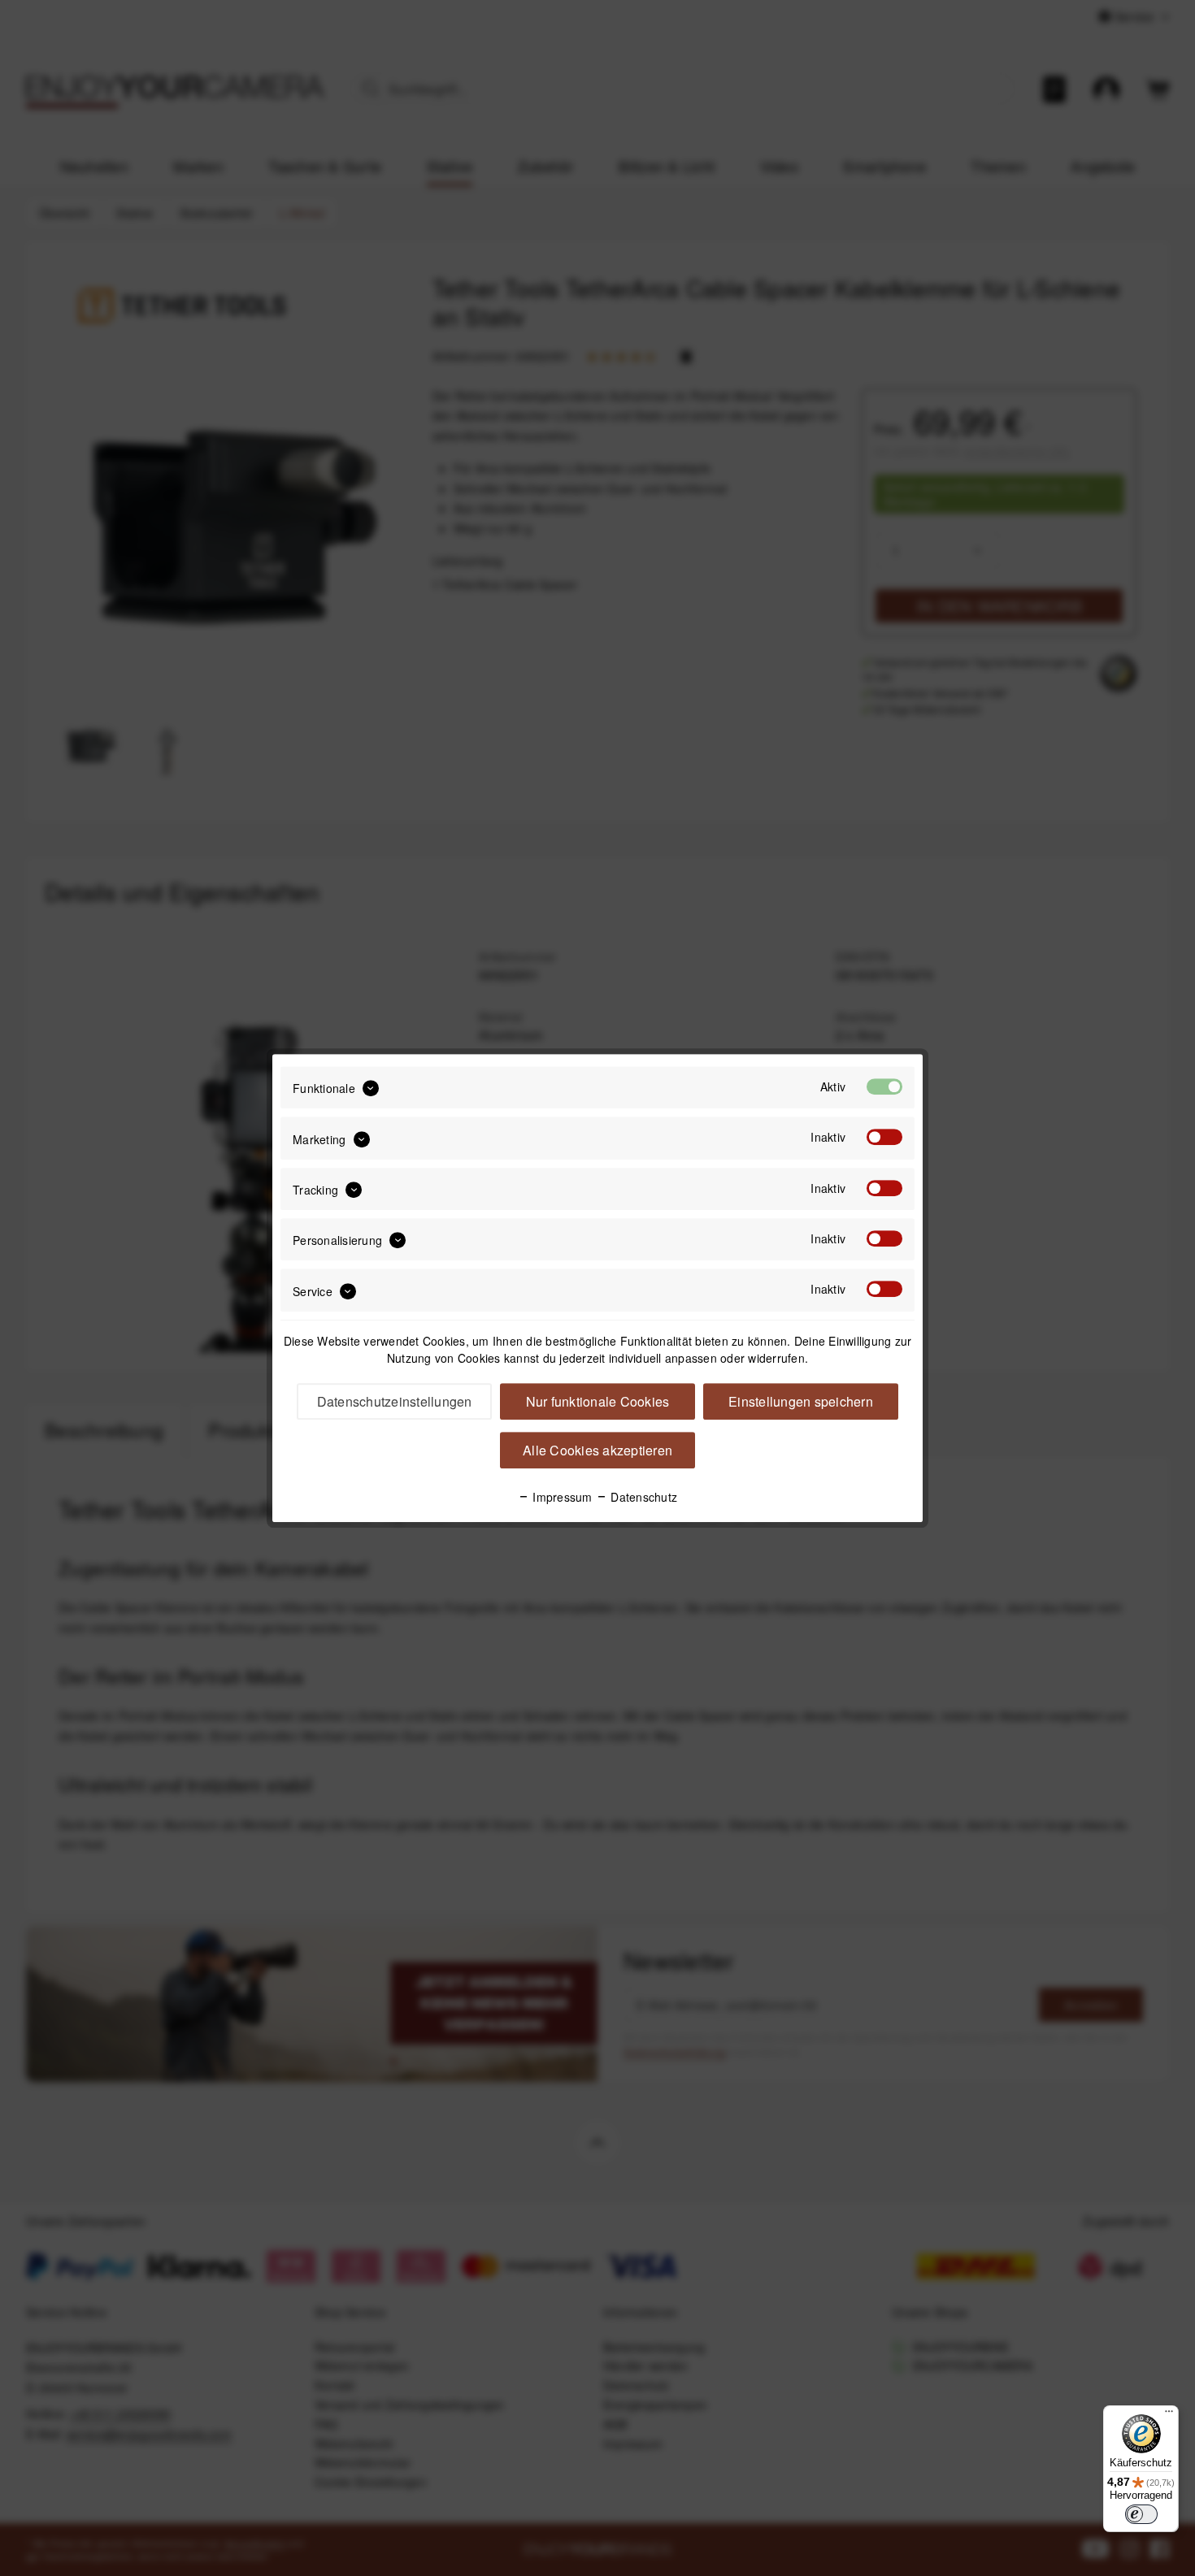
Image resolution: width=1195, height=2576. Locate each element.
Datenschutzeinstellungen (395, 1401)
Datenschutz (642, 1497)
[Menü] (1169, 2415)
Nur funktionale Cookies (598, 1401)
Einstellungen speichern (801, 1401)
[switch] (1141, 2514)
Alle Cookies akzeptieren (597, 1450)
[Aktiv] (884, 1086)
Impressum (561, 1497)
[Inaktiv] (884, 1138)
